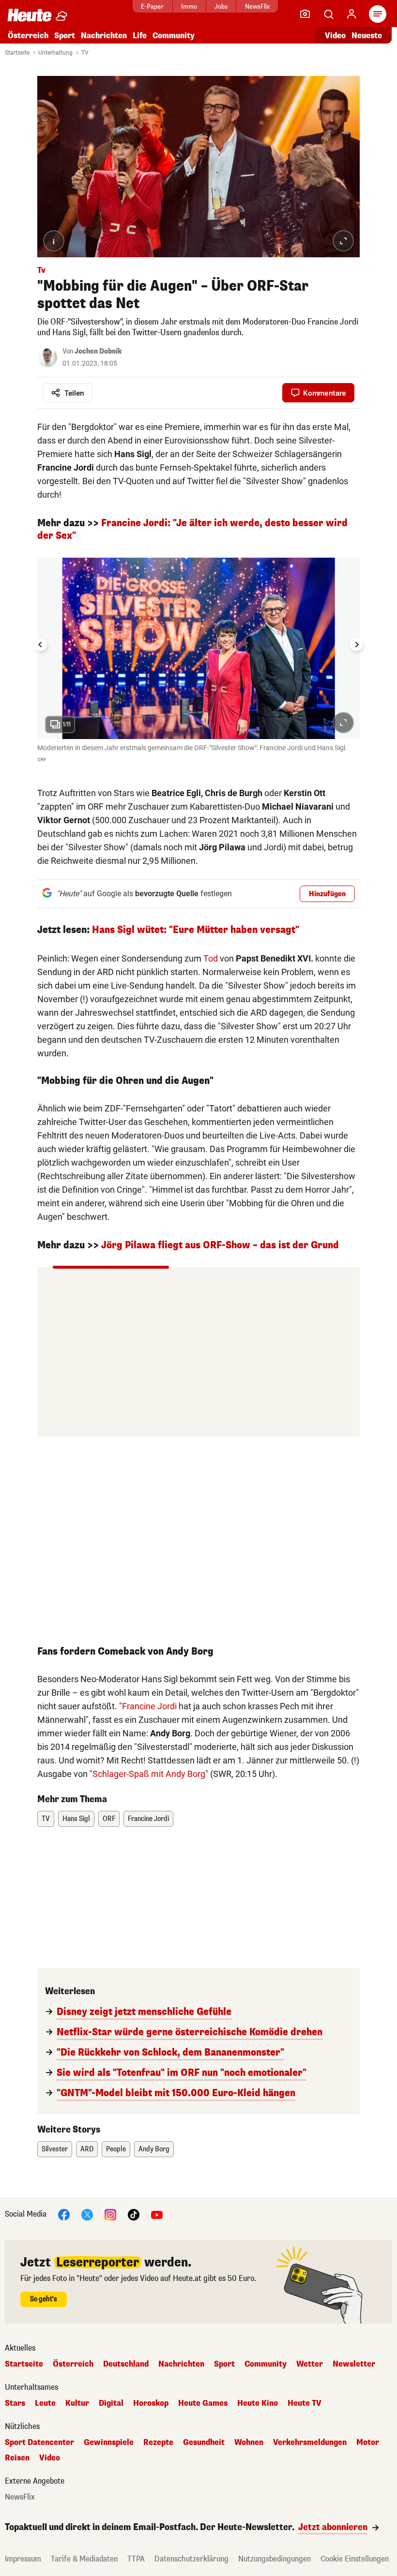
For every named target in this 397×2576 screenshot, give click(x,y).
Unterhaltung (55, 53)
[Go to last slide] (41, 645)
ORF (109, 1819)
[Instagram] (110, 2214)
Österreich (28, 36)
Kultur (77, 2403)
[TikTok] (134, 2214)
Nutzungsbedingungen (275, 2559)
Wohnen (249, 2443)
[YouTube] (157, 2214)
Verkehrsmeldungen (310, 2443)
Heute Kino (258, 2403)
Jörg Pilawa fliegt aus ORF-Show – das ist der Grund (220, 1245)
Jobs (221, 7)
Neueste (367, 36)
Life (140, 36)
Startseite (17, 53)
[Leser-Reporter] (305, 14)
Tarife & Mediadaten (84, 2559)
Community (174, 36)
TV (85, 53)
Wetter (310, 2364)
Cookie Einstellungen (355, 2559)
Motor (368, 2443)
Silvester (55, 2149)
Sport (65, 36)
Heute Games (203, 2403)
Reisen (17, 2458)
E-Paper (152, 7)
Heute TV (305, 2403)
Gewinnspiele (109, 2443)
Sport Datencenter (39, 2443)
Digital (111, 2403)
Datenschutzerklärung (191, 2559)
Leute (45, 2403)
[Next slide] (356, 645)
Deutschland (126, 2364)
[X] (87, 2214)
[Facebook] (64, 2214)
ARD (87, 2149)
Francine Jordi (149, 1706)
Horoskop (151, 2403)
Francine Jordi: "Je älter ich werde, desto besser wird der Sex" (192, 529)
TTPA (136, 2559)
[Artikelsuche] (328, 14)
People (116, 2149)
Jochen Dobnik (98, 351)
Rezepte (158, 2443)
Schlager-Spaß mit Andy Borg (149, 1774)
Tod (211, 958)
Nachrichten (181, 2364)
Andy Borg (154, 2149)
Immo (189, 7)
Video (335, 36)
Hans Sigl (76, 1819)
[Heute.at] (30, 15)
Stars (15, 2403)
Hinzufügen (327, 894)
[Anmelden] (351, 14)
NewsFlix (257, 7)
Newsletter (354, 2364)
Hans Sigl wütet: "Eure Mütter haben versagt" (196, 930)
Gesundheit (204, 2443)
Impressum (23, 2559)
